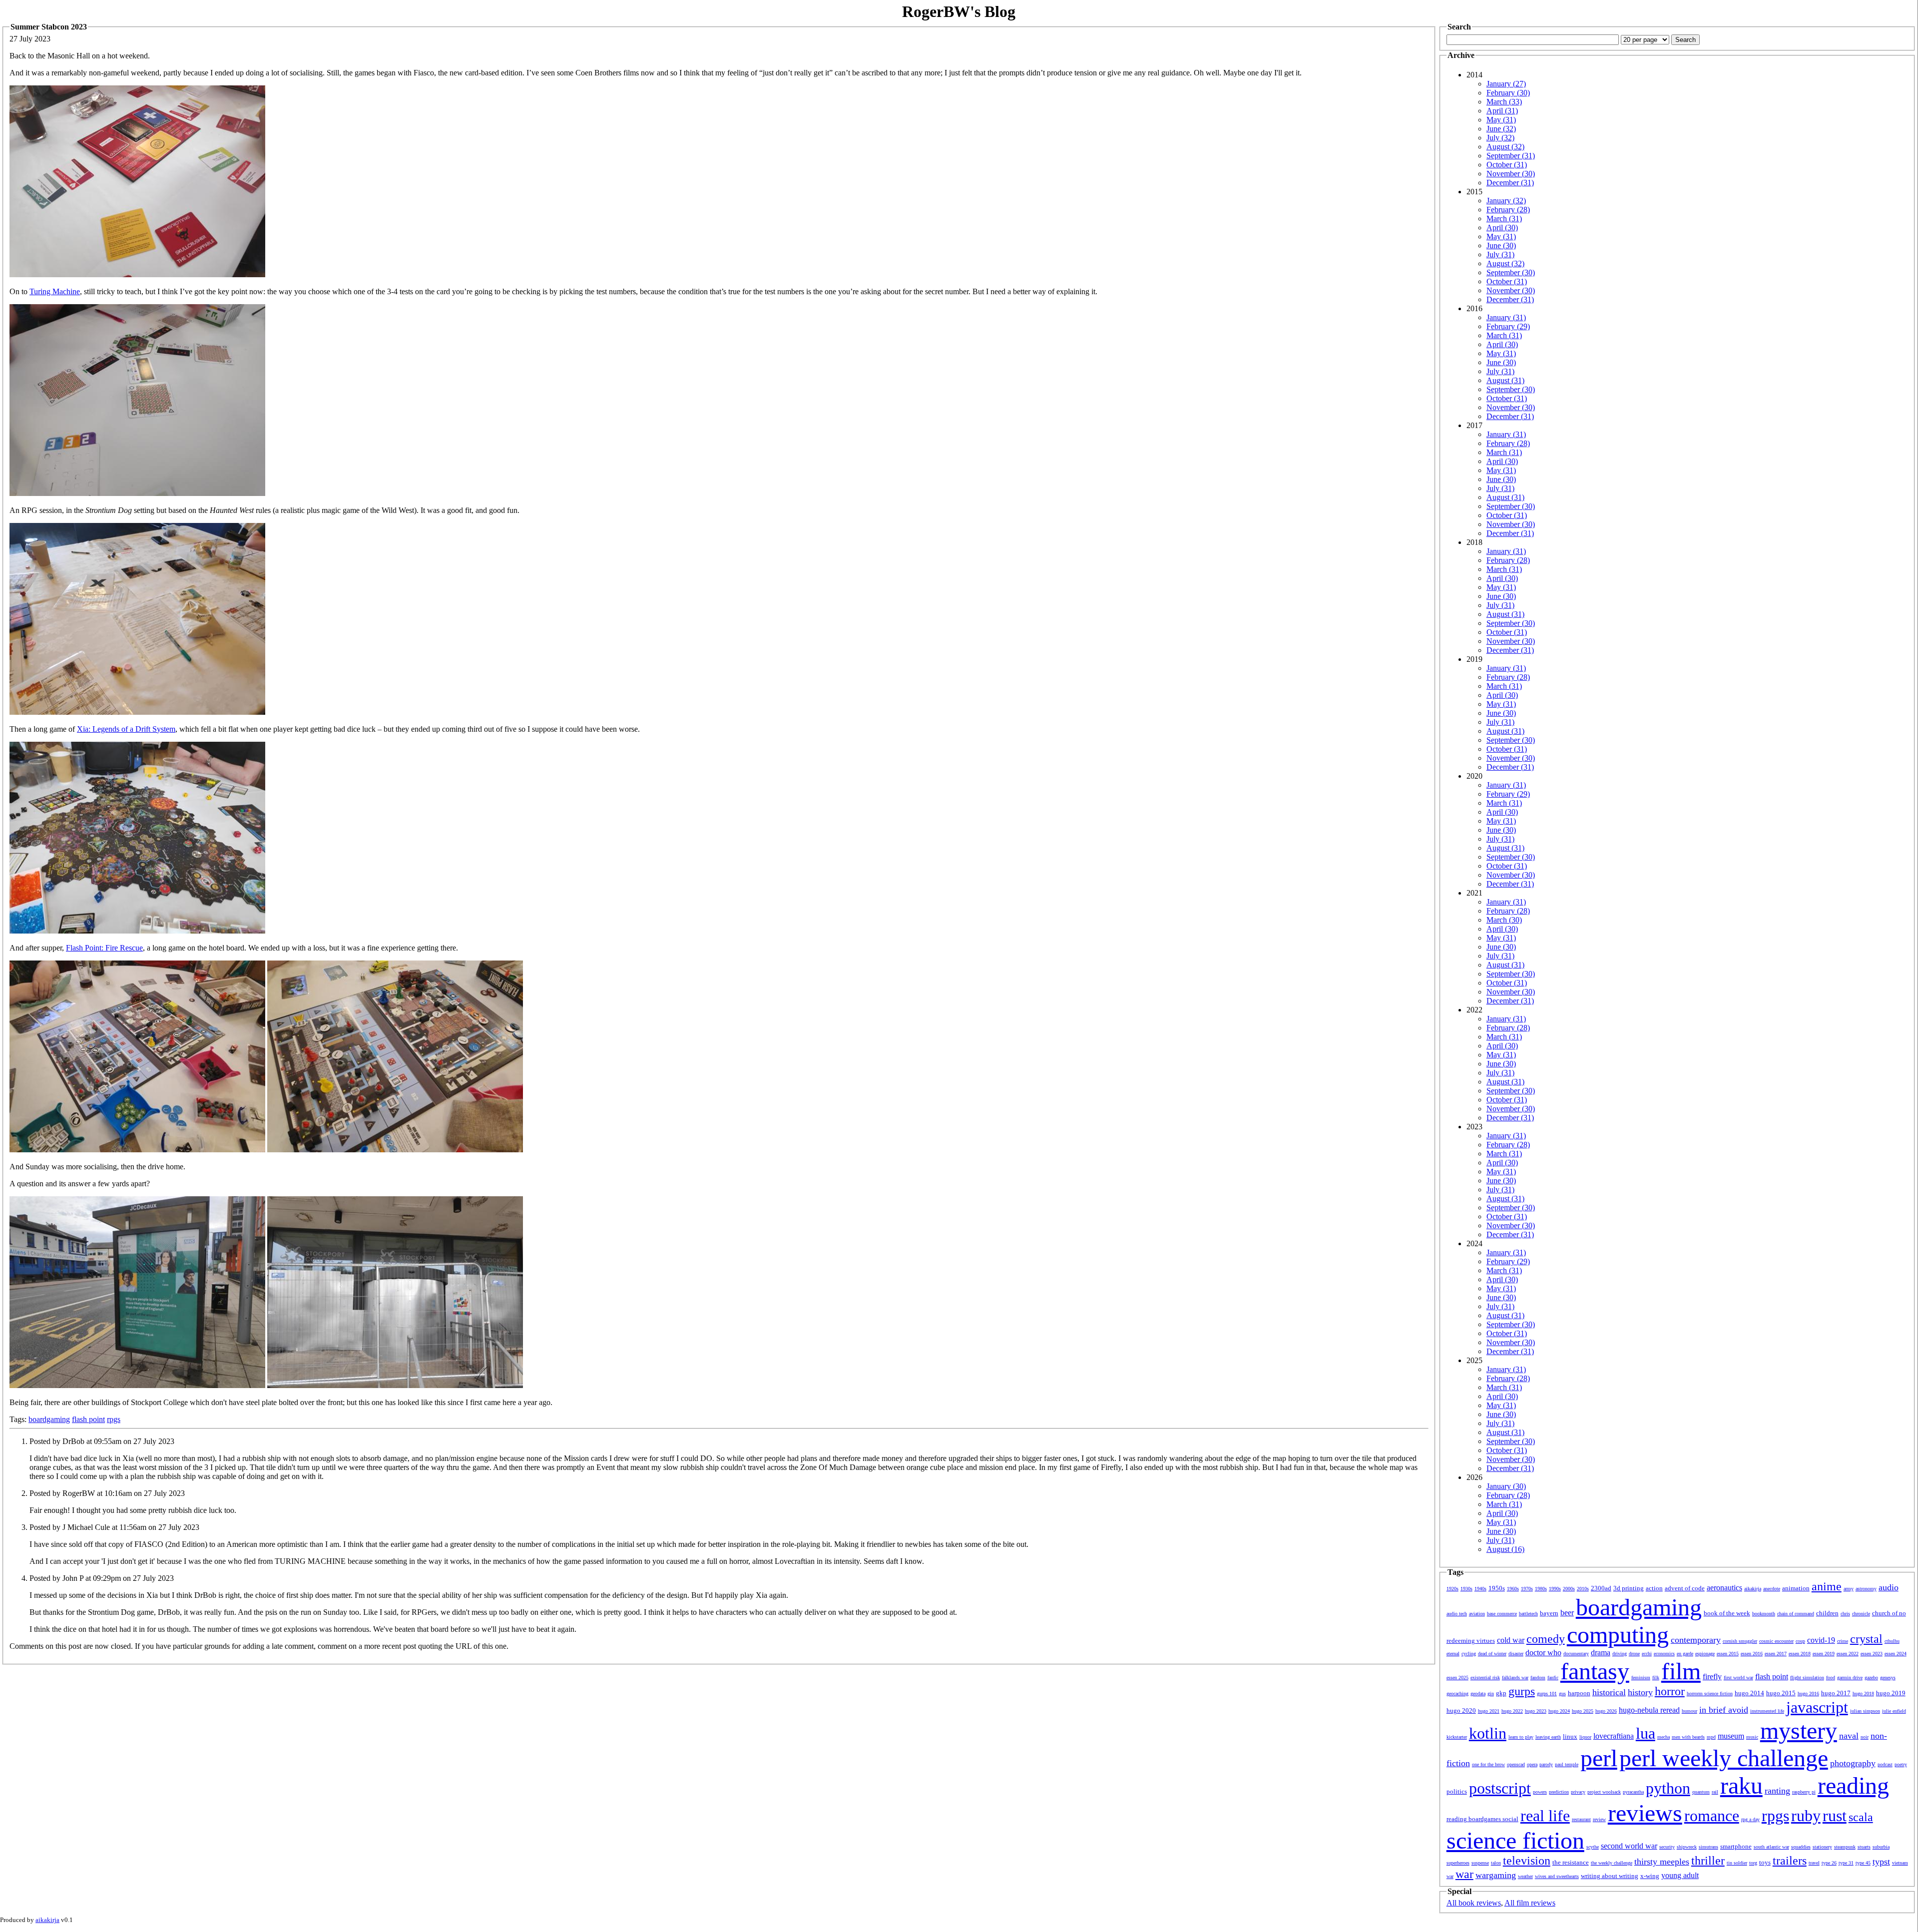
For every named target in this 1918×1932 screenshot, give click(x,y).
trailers (1790, 1861)
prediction (1559, 1792)
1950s (1497, 1588)
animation (1796, 1588)
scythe (1593, 1847)
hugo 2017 (1836, 1693)
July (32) (1500, 138)
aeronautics (1724, 1588)
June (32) (1501, 129)
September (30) (1511, 272)
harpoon (1579, 1693)
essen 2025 (1457, 1678)
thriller (1708, 1861)
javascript (1817, 1707)
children (1827, 1613)
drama (1601, 1653)
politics (1457, 1791)
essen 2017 (1776, 1654)
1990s (1555, 1589)
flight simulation (1807, 1678)
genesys (1888, 1678)
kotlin (1488, 1733)
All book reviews (1474, 1903)
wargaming (1496, 1875)
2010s (1583, 1589)
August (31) (1505, 380)
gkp (1501, 1693)
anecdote (1772, 1589)
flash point (88, 1419)
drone (1634, 1654)
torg (1753, 1863)
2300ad (1601, 1588)
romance (1712, 1816)
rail (1715, 1792)
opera (1532, 1764)
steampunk (1845, 1847)
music (1752, 1737)
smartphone (1736, 1846)
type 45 (1863, 1863)
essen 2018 (1800, 1654)
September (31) (1511, 156)
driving (1620, 1654)
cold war (1511, 1640)
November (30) (1511, 174)
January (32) (1506, 201)
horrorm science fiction (1710, 1693)
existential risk (1485, 1678)
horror (1670, 1691)
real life (1545, 1816)
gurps (1522, 1691)
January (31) (1506, 317)
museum (1731, 1736)
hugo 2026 (1606, 1711)
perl (1599, 1758)
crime (1843, 1641)
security (1667, 1847)
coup (1800, 1641)
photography (1853, 1763)
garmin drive (1850, 1678)
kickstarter (1457, 1737)
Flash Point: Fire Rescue (104, 948)
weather (1525, 1876)
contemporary (1696, 1640)
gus (1562, 1693)
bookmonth (1764, 1614)
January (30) (1506, 1486)
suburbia (1881, 1847)
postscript (1500, 1788)
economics (1664, 1654)
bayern (1549, 1613)
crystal (1866, 1639)
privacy (1578, 1792)
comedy (1546, 1639)
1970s (1527, 1589)
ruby (1806, 1816)
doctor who (1543, 1653)
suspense (1480, 1863)
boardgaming (49, 1419)
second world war (1629, 1846)
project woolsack (1604, 1792)
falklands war (1515, 1678)
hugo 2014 (1749, 1693)
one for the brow (1488, 1764)
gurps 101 (1547, 1693)
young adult (1680, 1875)
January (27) (1506, 84)
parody (1546, 1764)
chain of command (1796, 1614)
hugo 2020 (1461, 1710)
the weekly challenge (1612, 1863)
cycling (1469, 1654)
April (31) (1502, 111)
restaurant (1581, 1819)
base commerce (1502, 1614)
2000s (1569, 1589)
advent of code (1685, 1588)
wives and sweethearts (1557, 1876)
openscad (1516, 1764)
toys (1765, 1862)
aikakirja (1753, 1589)
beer (1567, 1613)
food (1831, 1678)
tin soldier (1737, 1863)
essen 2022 (1848, 1654)
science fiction (1515, 1840)
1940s (1480, 1589)
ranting (1777, 1791)
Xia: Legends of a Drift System (126, 729)
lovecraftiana (1614, 1736)
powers (1540, 1792)
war (1464, 1874)
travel (1814, 1863)
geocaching (1457, 1693)
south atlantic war (1771, 1847)
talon (1496, 1863)
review (1599, 1819)
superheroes (1458, 1863)
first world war (1738, 1678)
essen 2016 (1752, 1654)
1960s (1513, 1589)
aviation (1477, 1614)
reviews (1645, 1813)
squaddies (1801, 1847)
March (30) (1504, 920)
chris (1845, 1614)
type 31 (1846, 1863)
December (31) (1510, 183)
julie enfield (1894, 1711)
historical (1609, 1692)
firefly (1712, 1677)
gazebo (1871, 1678)
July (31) (1500, 254)
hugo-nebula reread (1649, 1710)
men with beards (1688, 1737)
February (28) (1508, 210)
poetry (1901, 1764)
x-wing (1650, 1876)
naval (1849, 1736)
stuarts (1864, 1847)
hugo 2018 (1863, 1693)
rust (1835, 1816)
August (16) (1505, 1549)
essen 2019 (1824, 1654)
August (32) (1505, 147)
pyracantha (1633, 1792)
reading (1853, 1785)
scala (1861, 1817)
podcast (1885, 1764)
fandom (1538, 1678)
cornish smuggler (1740, 1641)
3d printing (1629, 1588)
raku (1741, 1785)
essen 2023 (1872, 1654)
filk (1656, 1678)
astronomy (1866, 1589)
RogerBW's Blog (959, 11)
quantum (1701, 1792)
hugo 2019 (1891, 1693)
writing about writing (1610, 1876)
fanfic (1553, 1678)
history (1640, 1692)
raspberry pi (1804, 1792)
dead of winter (1492, 1654)
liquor (1585, 1737)
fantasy (1595, 1671)
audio (1889, 1587)
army (1849, 1589)
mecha (1664, 1737)
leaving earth (1548, 1737)
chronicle (1861, 1614)
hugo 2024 (1559, 1711)
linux (1570, 1736)
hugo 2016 (1808, 1693)
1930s (1466, 1589)
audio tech (1457, 1614)
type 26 (1829, 1863)
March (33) (1504, 102)
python (1668, 1788)
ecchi (1647, 1654)
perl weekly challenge (1724, 1758)
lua (1646, 1733)
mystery (1799, 1730)
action (1654, 1588)
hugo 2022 (1512, 1711)
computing (1618, 1635)
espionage (1705, 1654)
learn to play (1521, 1737)
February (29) (1508, 326)
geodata (1478, 1693)
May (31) (1501, 120)
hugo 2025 (1583, 1711)
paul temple (1567, 1764)
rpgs (114, 1419)
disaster (1516, 1654)
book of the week (1727, 1613)
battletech (1528, 1614)
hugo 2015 (1781, 1693)
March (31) (1504, 219)
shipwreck (1687, 1847)
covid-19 (1821, 1640)
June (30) (1501, 245)
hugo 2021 (1489, 1711)
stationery (1822, 1847)
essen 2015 (1728, 1654)
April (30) (1502, 228)
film (1681, 1671)
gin (1491, 1693)
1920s (1452, 1589)
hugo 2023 (1536, 1711)
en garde (1685, 1654)
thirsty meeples (1662, 1862)
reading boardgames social (1482, 1819)
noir (1865, 1737)
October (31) (1507, 165)
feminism (1641, 1678)
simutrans (1708, 1847)
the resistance (1571, 1862)
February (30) (1508, 93)
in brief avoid (1724, 1710)
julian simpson (1865, 1711)
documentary (1576, 1654)
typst (1881, 1862)
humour (1689, 1711)
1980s (1541, 1589)
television (1527, 1861)
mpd (1711, 1737)
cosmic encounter (1776, 1641)
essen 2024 (1896, 1654)
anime (1827, 1586)
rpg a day (1750, 1819)
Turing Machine (55, 291)
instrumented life (1767, 1711)
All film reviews (1530, 1903)
